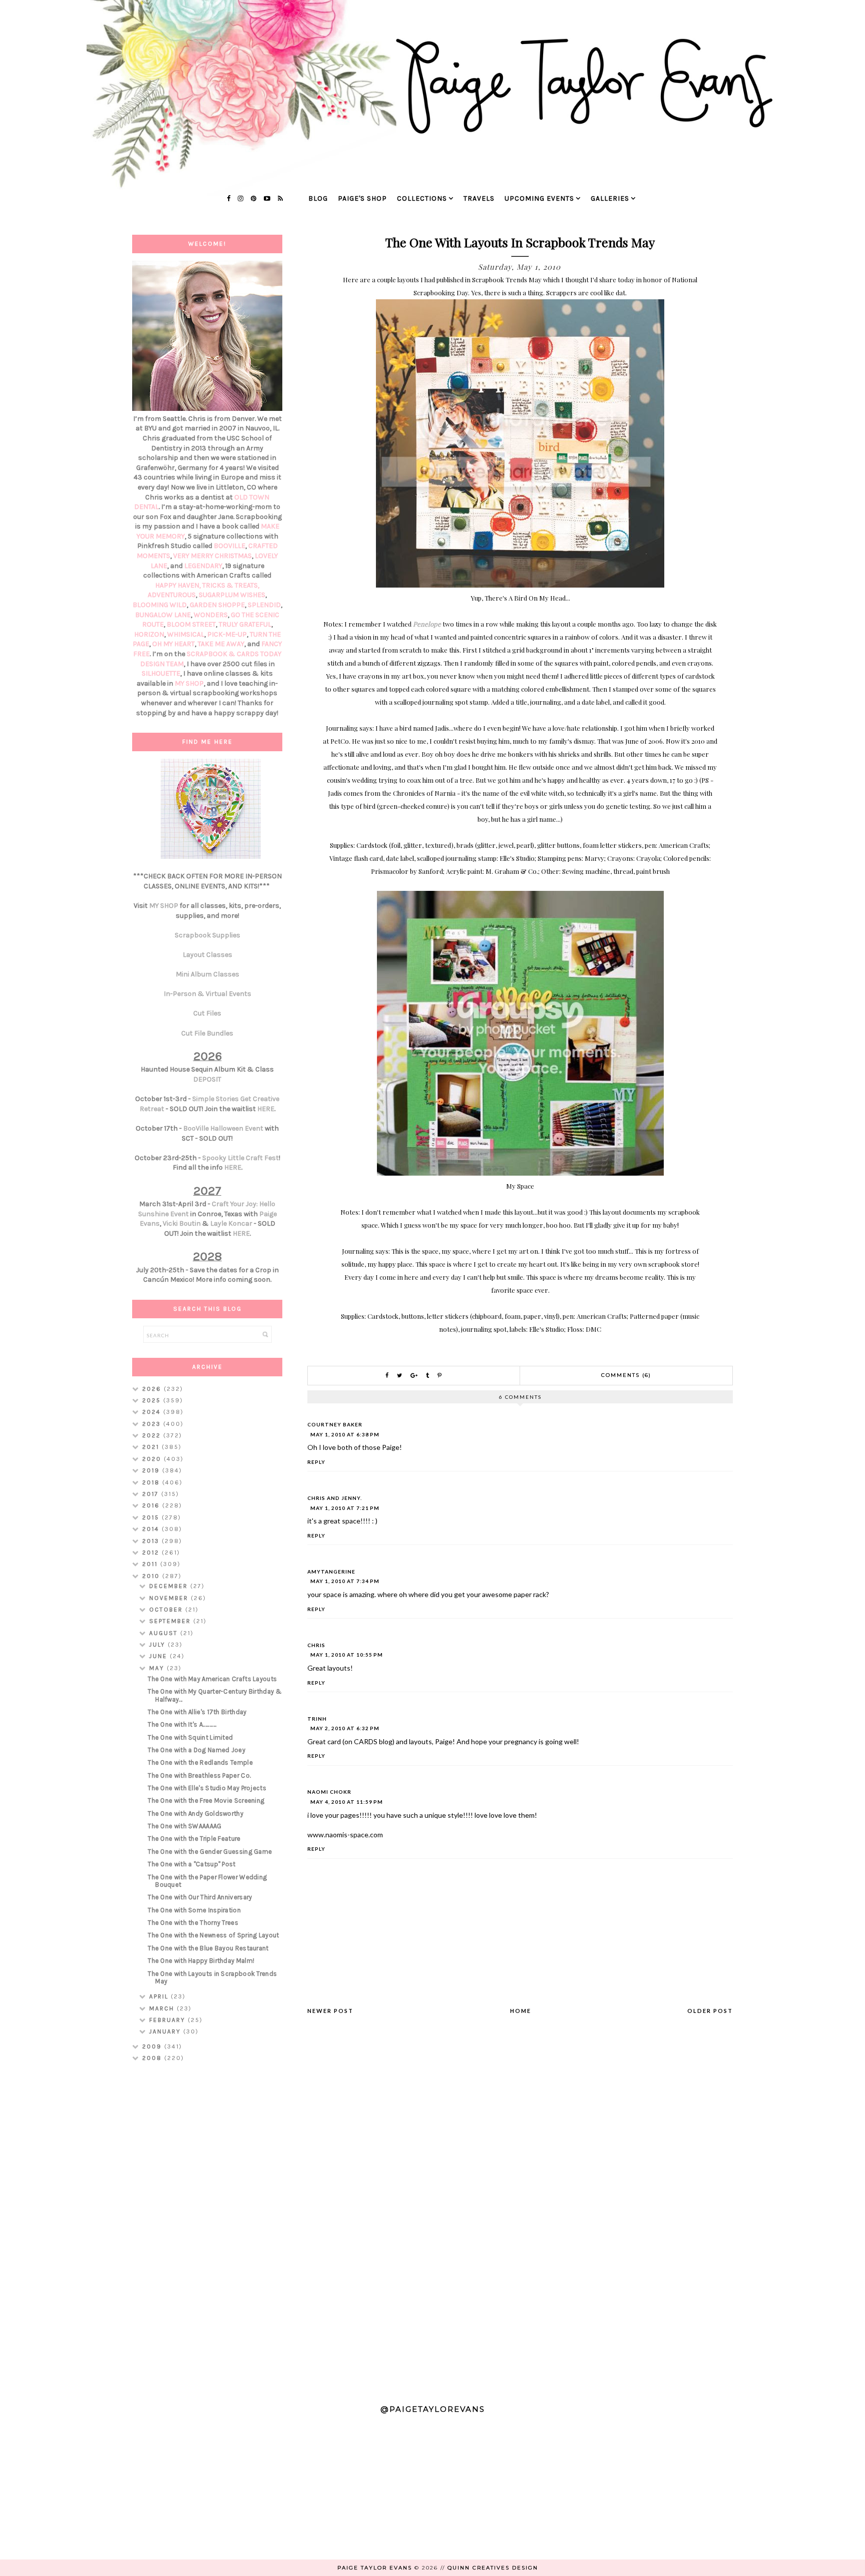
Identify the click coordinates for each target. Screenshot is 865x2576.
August (165, 1633)
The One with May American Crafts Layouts (212, 1679)
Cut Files (207, 1013)
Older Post (710, 2011)
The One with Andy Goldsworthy (195, 1814)
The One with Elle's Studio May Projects (207, 1788)
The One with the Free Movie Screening (206, 1800)
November (170, 1598)
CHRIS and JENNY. (335, 1498)
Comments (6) (626, 1375)
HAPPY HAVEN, (179, 585)
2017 (152, 1494)
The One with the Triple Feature (194, 1839)
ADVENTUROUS (172, 595)
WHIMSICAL (186, 634)
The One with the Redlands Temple (200, 1762)
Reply (316, 1462)
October (167, 1610)
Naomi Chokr (329, 1792)
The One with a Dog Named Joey (196, 1750)
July (158, 1645)
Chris (316, 1645)
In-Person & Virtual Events (207, 994)
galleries (610, 198)
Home (521, 2011)
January (166, 2031)
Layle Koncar (231, 1223)
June (159, 1656)
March (163, 2008)
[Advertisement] (207, 2229)
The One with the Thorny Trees (193, 1923)
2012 (152, 1553)
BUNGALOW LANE (163, 615)
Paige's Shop (362, 198)
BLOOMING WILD (160, 605)
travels (479, 198)
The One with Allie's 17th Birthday (197, 1712)
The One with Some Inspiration (194, 1910)
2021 (152, 1447)
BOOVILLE (230, 546)
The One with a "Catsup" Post (191, 1864)
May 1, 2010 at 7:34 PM (345, 1581)
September (171, 1621)
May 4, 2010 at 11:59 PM (347, 1802)
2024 (153, 1412)
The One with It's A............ (182, 1724)
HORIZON (149, 634)
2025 (153, 1400)
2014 (152, 1529)
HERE (266, 1109)
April (160, 1996)
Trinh (317, 1719)
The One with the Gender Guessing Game (210, 1852)
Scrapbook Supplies (207, 935)
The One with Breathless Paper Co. (199, 1775)
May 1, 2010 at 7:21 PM (345, 1508)
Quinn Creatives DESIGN (493, 2568)
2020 (153, 1459)
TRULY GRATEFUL (245, 624)
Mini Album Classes (207, 974)
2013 (152, 1541)
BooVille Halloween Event (223, 1128)
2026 (153, 1389)
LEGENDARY (203, 566)
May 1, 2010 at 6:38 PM (345, 1434)
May (158, 1668)
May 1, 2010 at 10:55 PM (347, 1655)
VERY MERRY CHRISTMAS (212, 556)
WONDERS (211, 615)
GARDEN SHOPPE (217, 605)
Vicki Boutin (182, 1223)
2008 (153, 2058)
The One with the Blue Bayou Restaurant (208, 1948)
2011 (151, 1564)
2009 (153, 2046)
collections (422, 198)
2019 (152, 1470)
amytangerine (331, 1572)
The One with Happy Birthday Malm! (201, 1961)
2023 (153, 1424)
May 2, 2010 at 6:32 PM (345, 1728)
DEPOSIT (207, 1079)
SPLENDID (264, 605)
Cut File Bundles (207, 1033)
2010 (152, 1576)
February (168, 2020)
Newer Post (330, 2011)
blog (318, 198)
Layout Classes (207, 955)
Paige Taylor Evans (375, 2568)
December (170, 1586)
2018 (152, 1482)
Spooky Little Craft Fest (241, 1158)
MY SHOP (189, 683)
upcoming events (539, 198)
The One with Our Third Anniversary (200, 1897)
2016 (152, 1505)
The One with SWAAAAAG (184, 1826)
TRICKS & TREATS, (231, 585)
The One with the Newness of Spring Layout (213, 1935)
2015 (152, 1517)
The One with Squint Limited (190, 1737)
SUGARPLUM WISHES (232, 595)
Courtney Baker (335, 1424)
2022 (153, 1435)
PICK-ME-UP (227, 634)
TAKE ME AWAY (221, 644)
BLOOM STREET (191, 624)
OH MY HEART (173, 644)
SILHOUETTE (161, 673)
